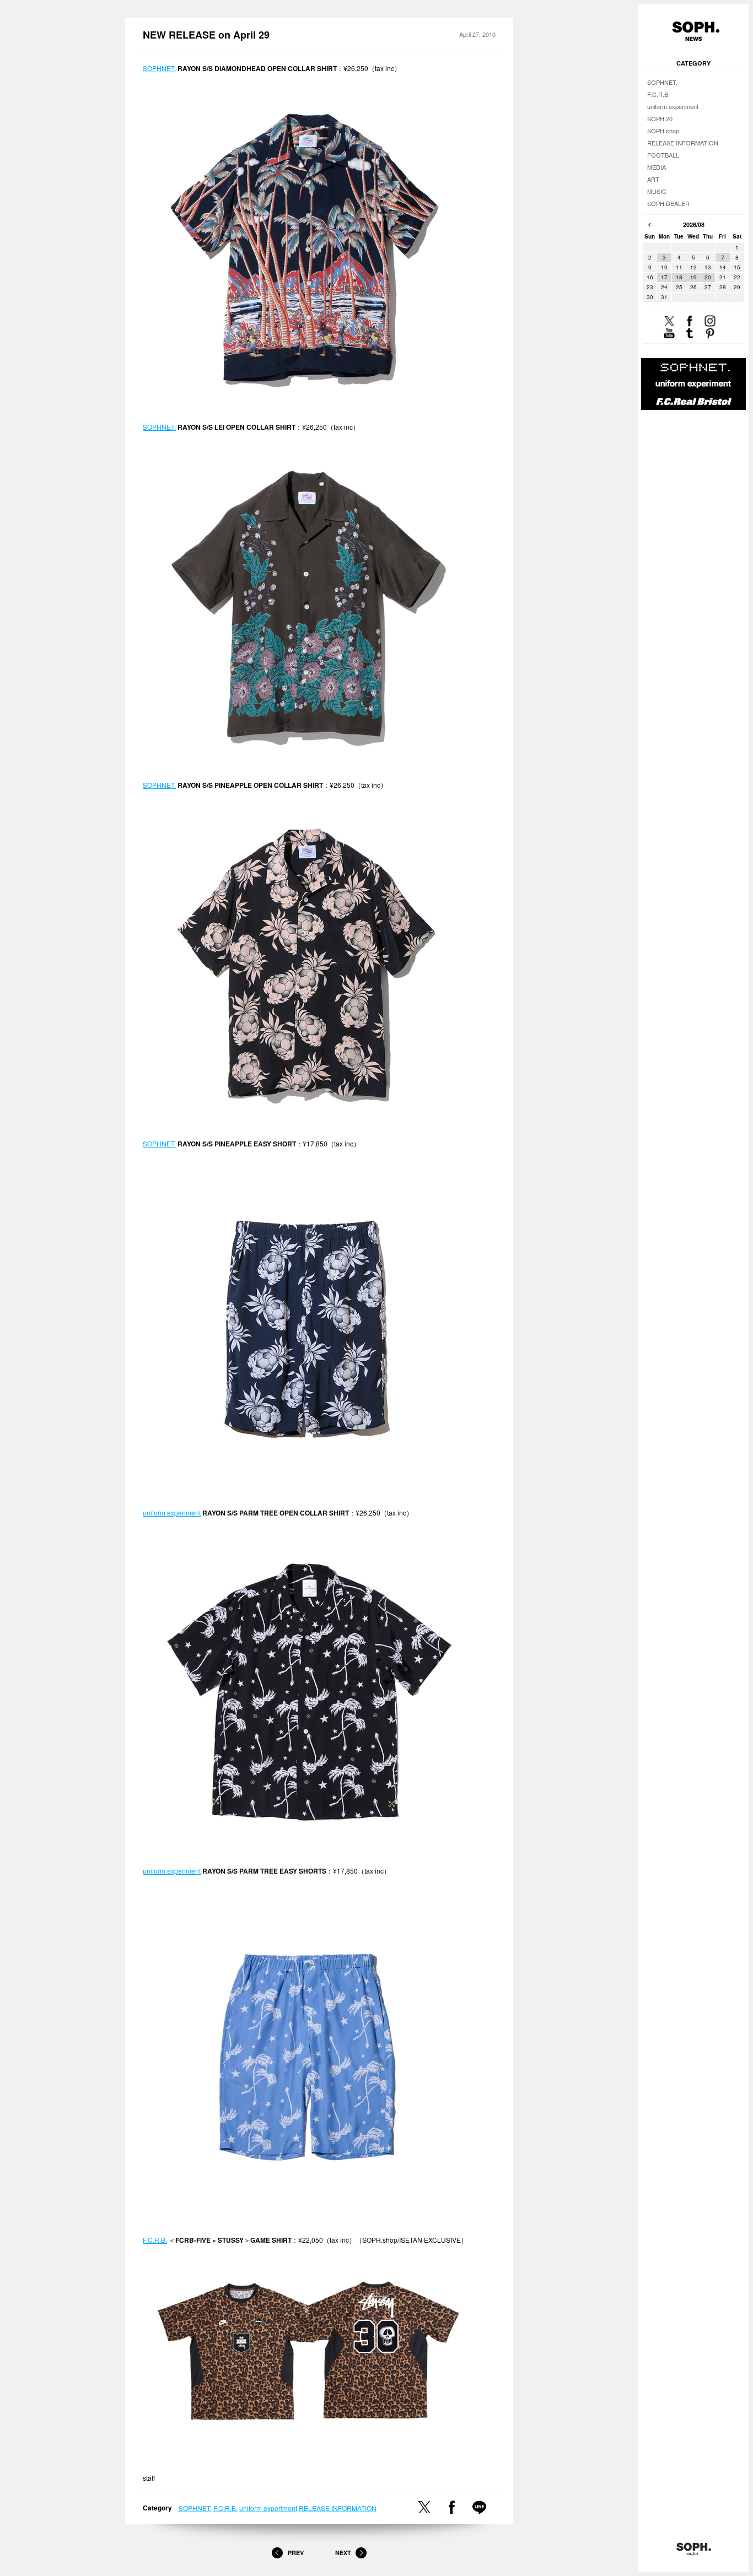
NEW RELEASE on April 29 (206, 35)
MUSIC (657, 191)
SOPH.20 (660, 118)
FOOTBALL (663, 155)
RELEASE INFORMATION (338, 2508)
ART (653, 179)
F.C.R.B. (155, 2240)
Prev (295, 2553)
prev (650, 225)
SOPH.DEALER (668, 203)
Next (343, 2553)
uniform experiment (172, 1512)
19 (693, 277)
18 (679, 277)
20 (708, 277)
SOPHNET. (159, 68)
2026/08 (694, 224)
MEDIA (657, 167)
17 (664, 277)
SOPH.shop (663, 131)
